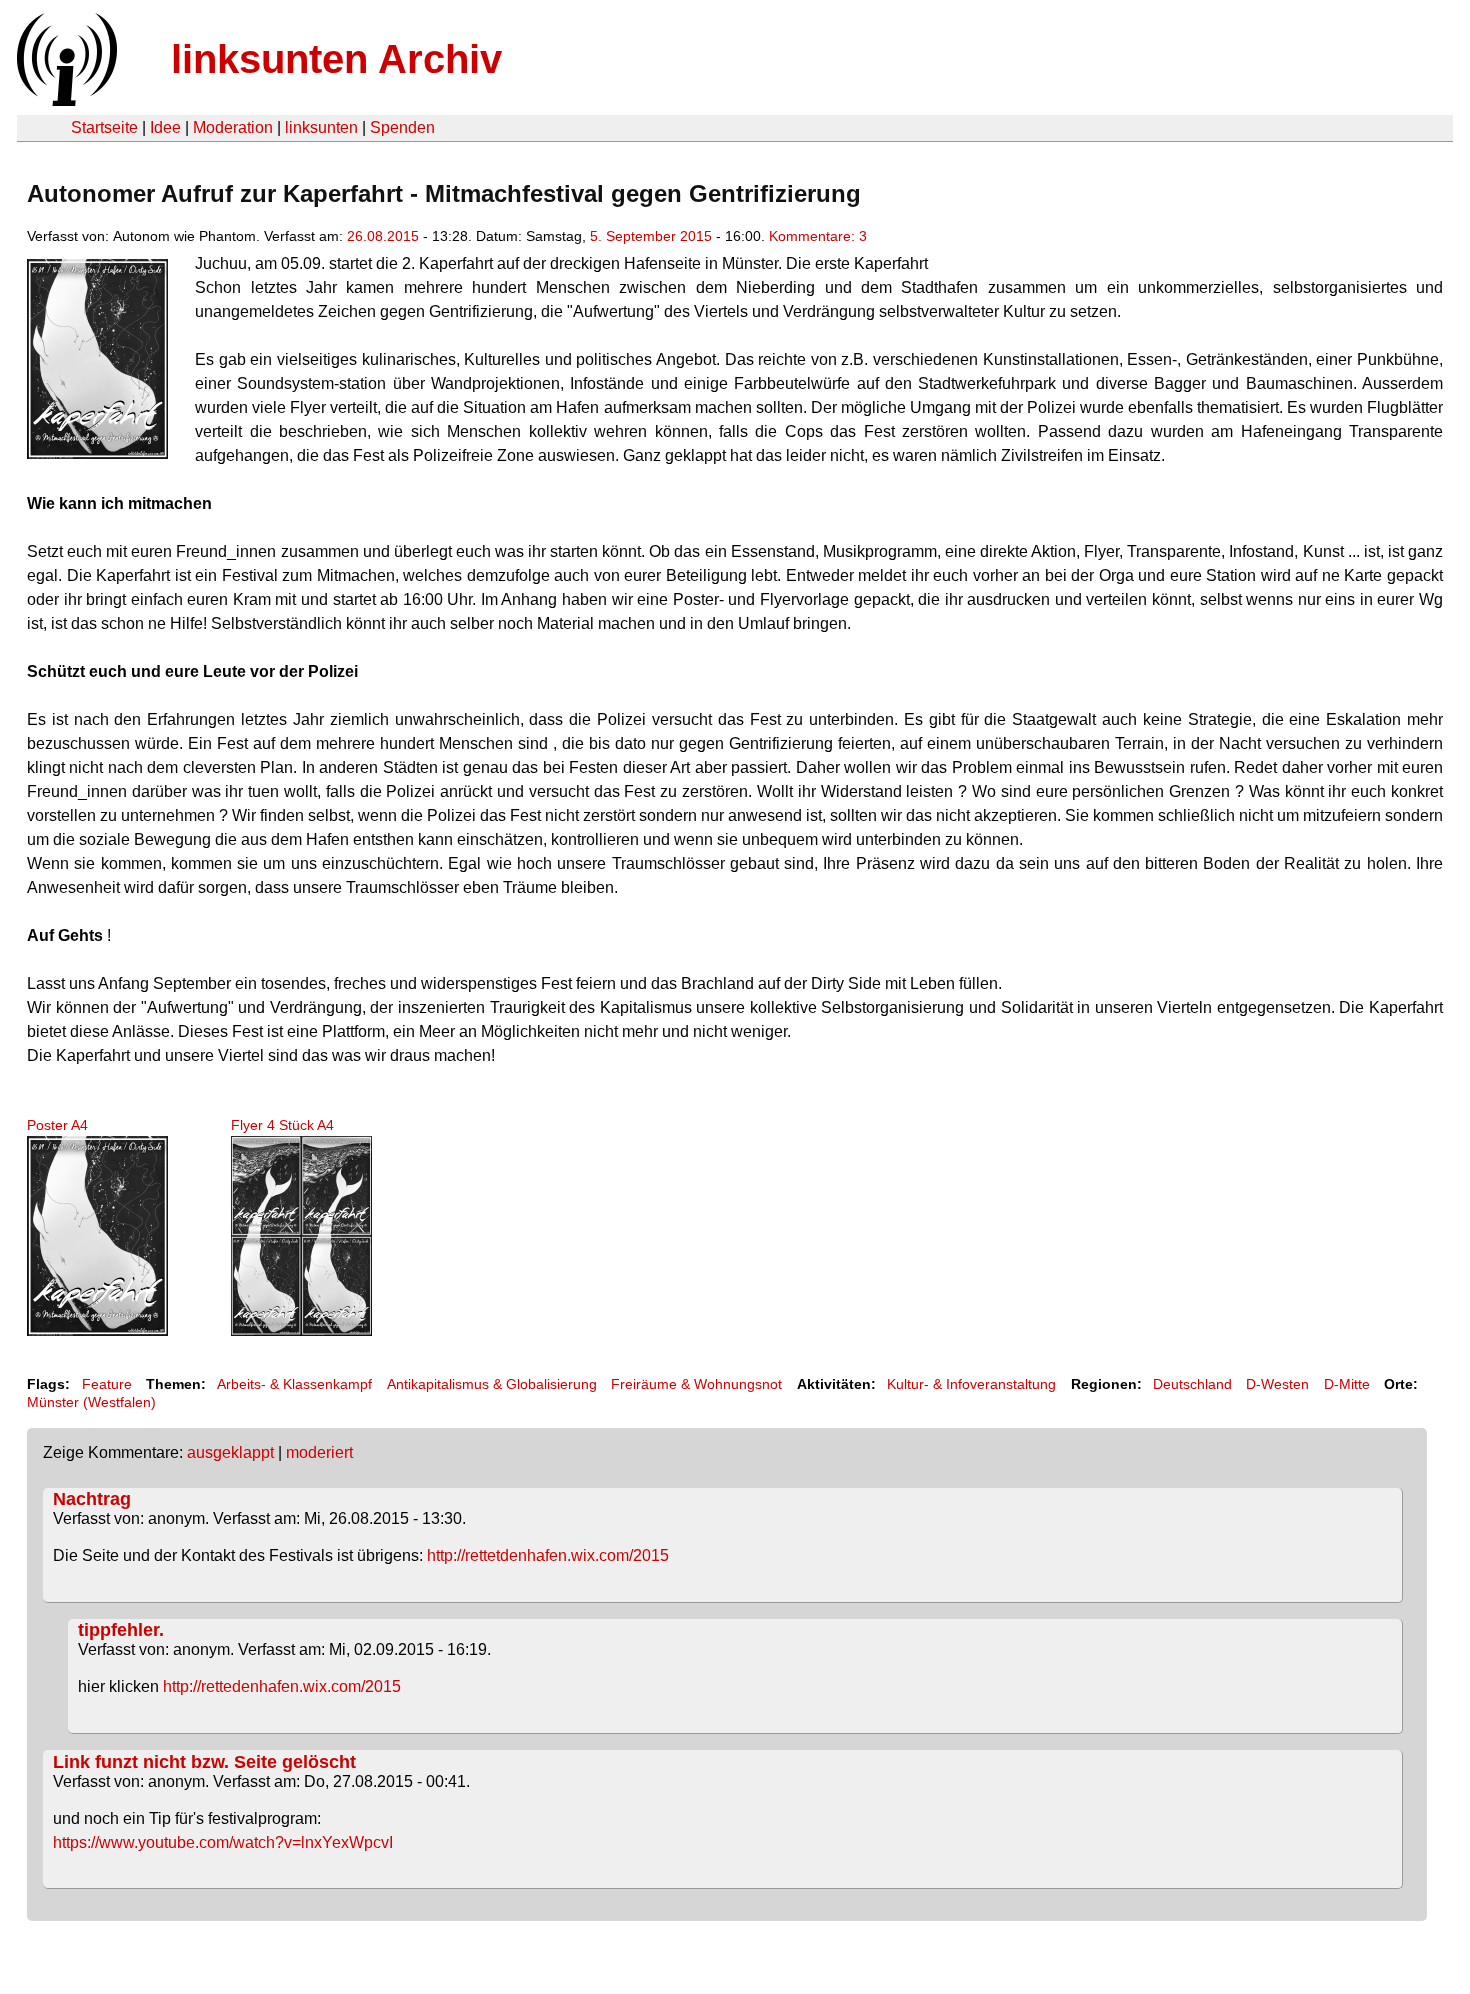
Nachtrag (92, 1499)
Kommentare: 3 (818, 236)
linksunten (321, 127)
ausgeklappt (230, 1452)
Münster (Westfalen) (91, 1402)
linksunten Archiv (336, 59)
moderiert (319, 1452)
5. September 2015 (651, 236)
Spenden (402, 127)
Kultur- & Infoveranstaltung (971, 1384)
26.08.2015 (383, 236)
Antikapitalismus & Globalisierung (492, 1384)
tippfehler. (121, 1630)
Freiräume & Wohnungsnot (696, 1384)
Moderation (233, 127)
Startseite (104, 127)
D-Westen (1277, 1384)
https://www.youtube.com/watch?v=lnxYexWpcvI (223, 1842)
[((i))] (65, 100)
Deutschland (1192, 1384)
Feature (107, 1384)
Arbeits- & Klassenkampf (294, 1384)
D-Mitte (1347, 1384)
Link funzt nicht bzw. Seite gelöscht (204, 1762)
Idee (165, 127)
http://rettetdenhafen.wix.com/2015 (548, 1555)
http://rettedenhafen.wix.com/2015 (282, 1686)
